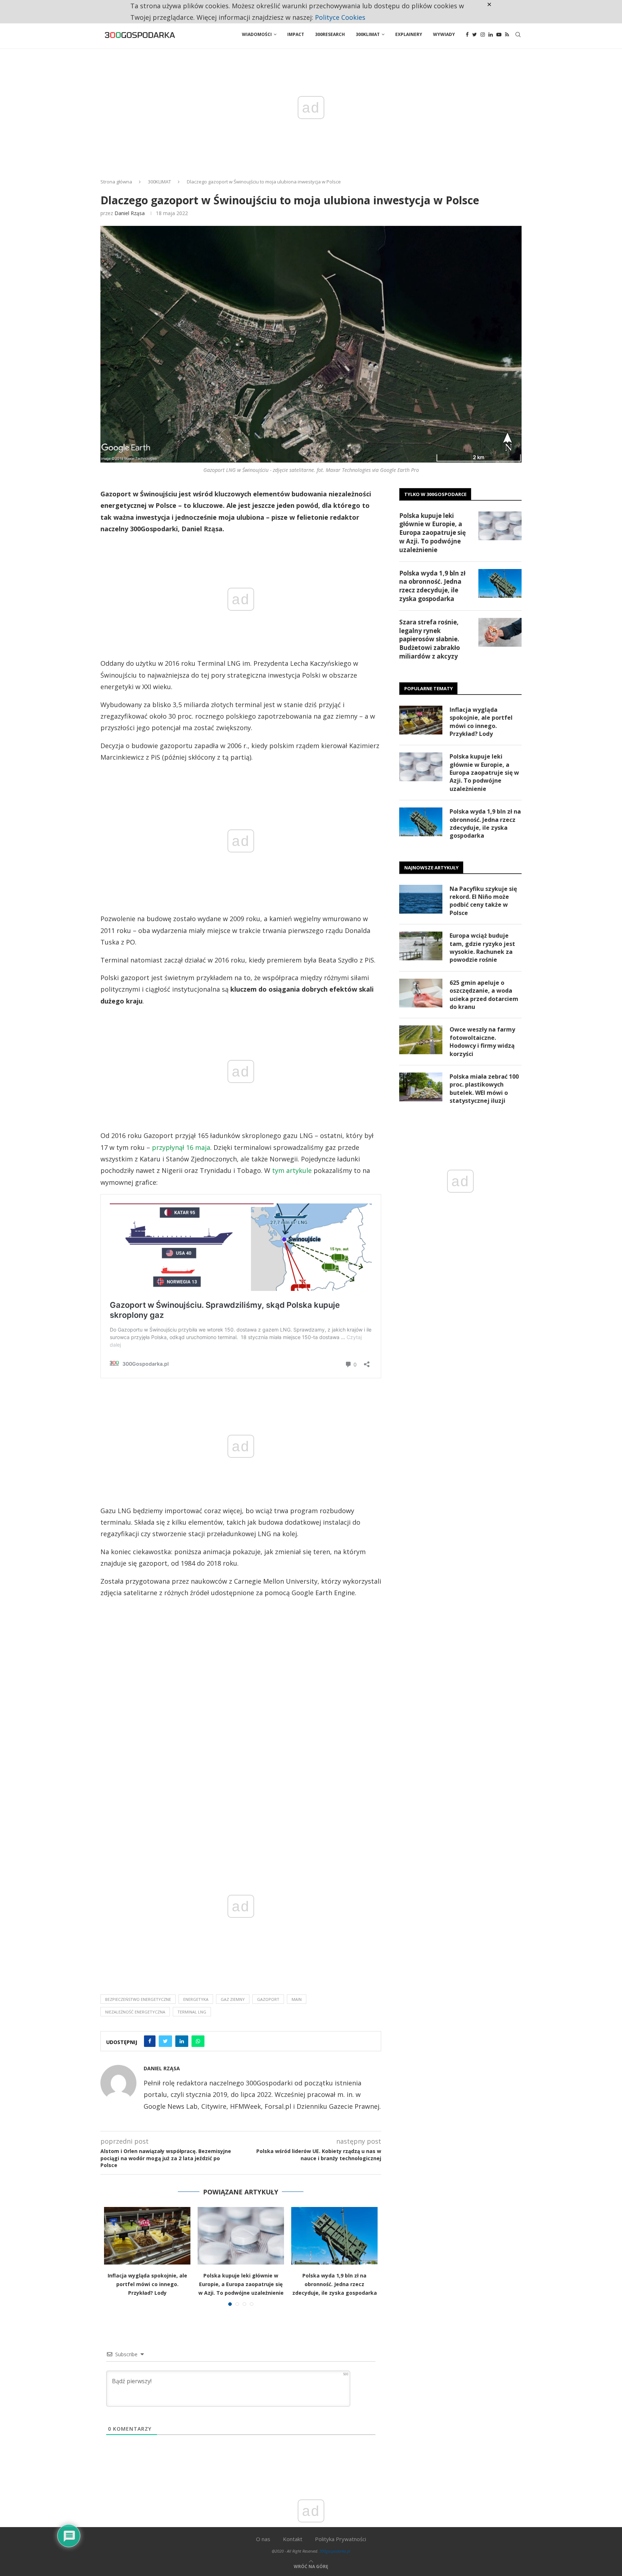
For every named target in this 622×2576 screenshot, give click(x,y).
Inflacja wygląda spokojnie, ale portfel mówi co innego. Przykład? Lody (147, 2284)
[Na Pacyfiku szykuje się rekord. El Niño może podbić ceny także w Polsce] (421, 899)
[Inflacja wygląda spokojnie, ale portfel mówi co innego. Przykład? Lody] (147, 2236)
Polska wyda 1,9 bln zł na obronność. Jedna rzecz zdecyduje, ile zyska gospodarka (335, 2284)
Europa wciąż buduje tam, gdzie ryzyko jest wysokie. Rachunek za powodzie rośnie (482, 948)
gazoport (268, 1999)
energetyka (196, 1999)
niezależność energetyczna (135, 2012)
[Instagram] (483, 35)
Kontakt (293, 2539)
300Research (330, 34)
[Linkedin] (491, 35)
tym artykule (292, 1170)
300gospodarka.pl (335, 2551)
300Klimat (368, 34)
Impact (296, 34)
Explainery (409, 34)
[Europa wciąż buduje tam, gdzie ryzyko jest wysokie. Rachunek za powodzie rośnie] (421, 946)
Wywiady (444, 34)
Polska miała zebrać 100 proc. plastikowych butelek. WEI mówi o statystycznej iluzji (484, 1089)
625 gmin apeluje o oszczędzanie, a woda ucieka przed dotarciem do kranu (484, 995)
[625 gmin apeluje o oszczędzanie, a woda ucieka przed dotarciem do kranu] (421, 993)
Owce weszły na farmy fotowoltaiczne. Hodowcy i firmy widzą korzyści (482, 1041)
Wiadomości (257, 34)
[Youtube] (499, 35)
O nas (263, 2539)
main (297, 1999)
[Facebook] (467, 35)
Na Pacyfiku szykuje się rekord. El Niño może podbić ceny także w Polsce (483, 901)
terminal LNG (192, 2012)
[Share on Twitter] (165, 2041)
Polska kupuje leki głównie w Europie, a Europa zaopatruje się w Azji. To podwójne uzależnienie (241, 2284)
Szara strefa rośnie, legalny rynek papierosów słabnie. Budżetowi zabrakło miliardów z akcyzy (430, 639)
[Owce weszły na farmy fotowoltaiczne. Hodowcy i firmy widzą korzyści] (421, 1040)
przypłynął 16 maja (181, 1147)
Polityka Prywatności (341, 2539)
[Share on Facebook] (150, 2041)
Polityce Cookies (340, 17)
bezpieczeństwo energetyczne (138, 1999)
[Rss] (507, 35)
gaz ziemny (233, 1999)
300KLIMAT (159, 182)
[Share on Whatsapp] (198, 2041)
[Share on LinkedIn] (182, 2041)
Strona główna (116, 182)
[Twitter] (475, 35)
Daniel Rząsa (130, 213)
